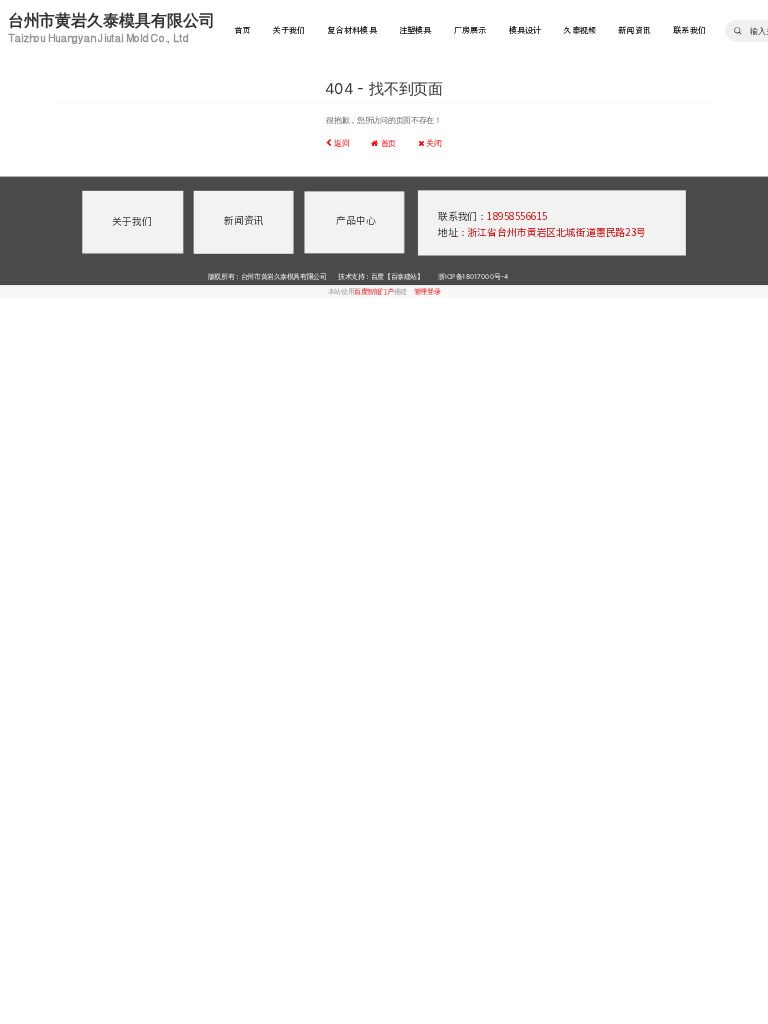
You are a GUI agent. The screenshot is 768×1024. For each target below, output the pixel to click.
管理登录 (427, 291)
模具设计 (525, 30)
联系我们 (689, 30)
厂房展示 (470, 30)
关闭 (433, 143)
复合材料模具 (351, 30)
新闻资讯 (634, 30)
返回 (340, 143)
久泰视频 (579, 30)
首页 (242, 30)
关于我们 (289, 30)
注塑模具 (415, 30)
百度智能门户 (373, 291)
